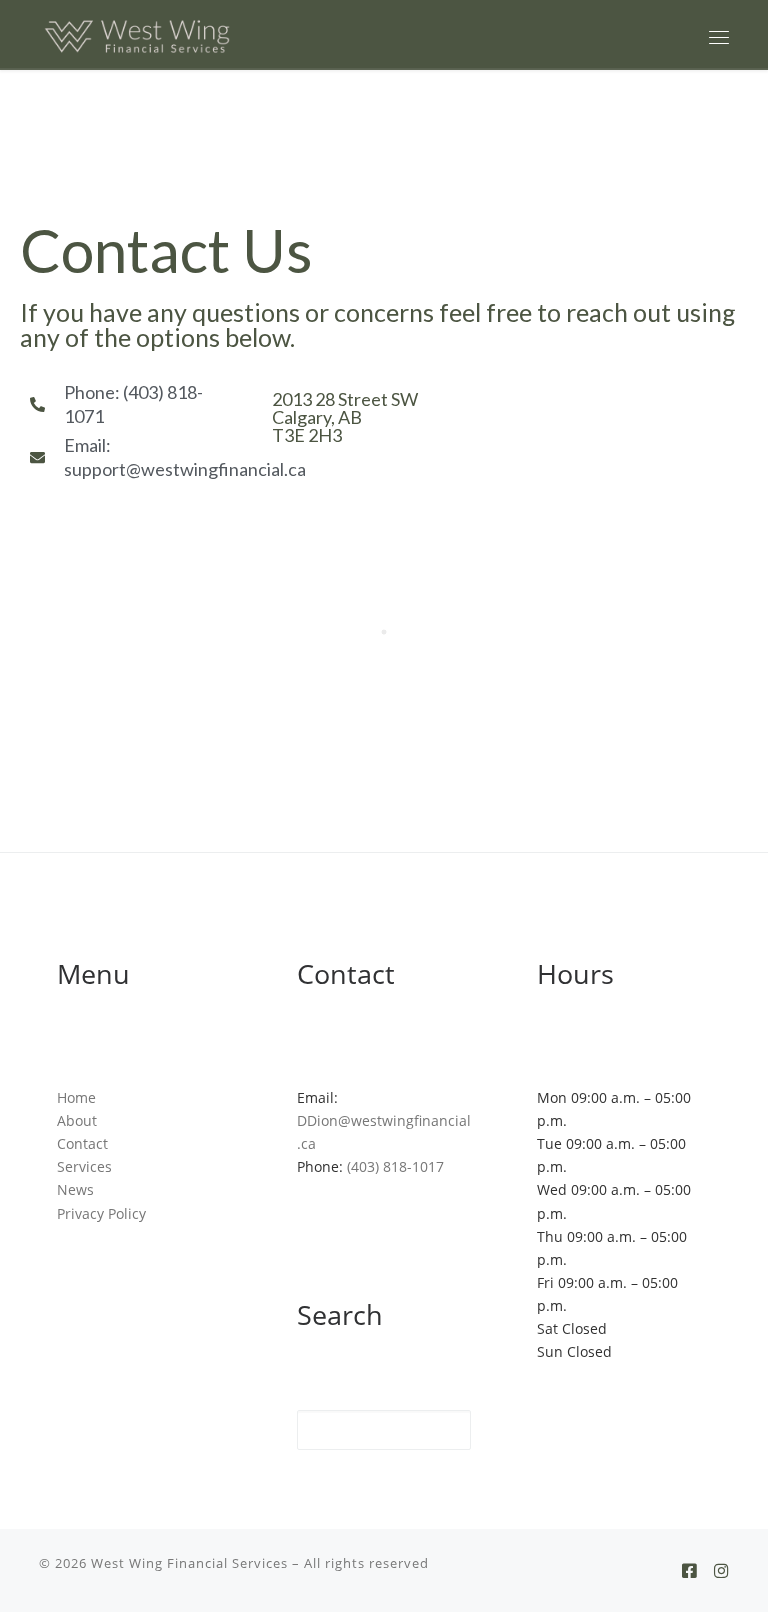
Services (84, 1166)
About (77, 1120)
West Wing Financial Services (189, 1563)
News (75, 1189)
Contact (82, 1143)
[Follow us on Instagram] (721, 1571)
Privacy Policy (101, 1213)
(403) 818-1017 (395, 1166)
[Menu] (719, 36)
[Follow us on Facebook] (689, 1571)
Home (76, 1097)
